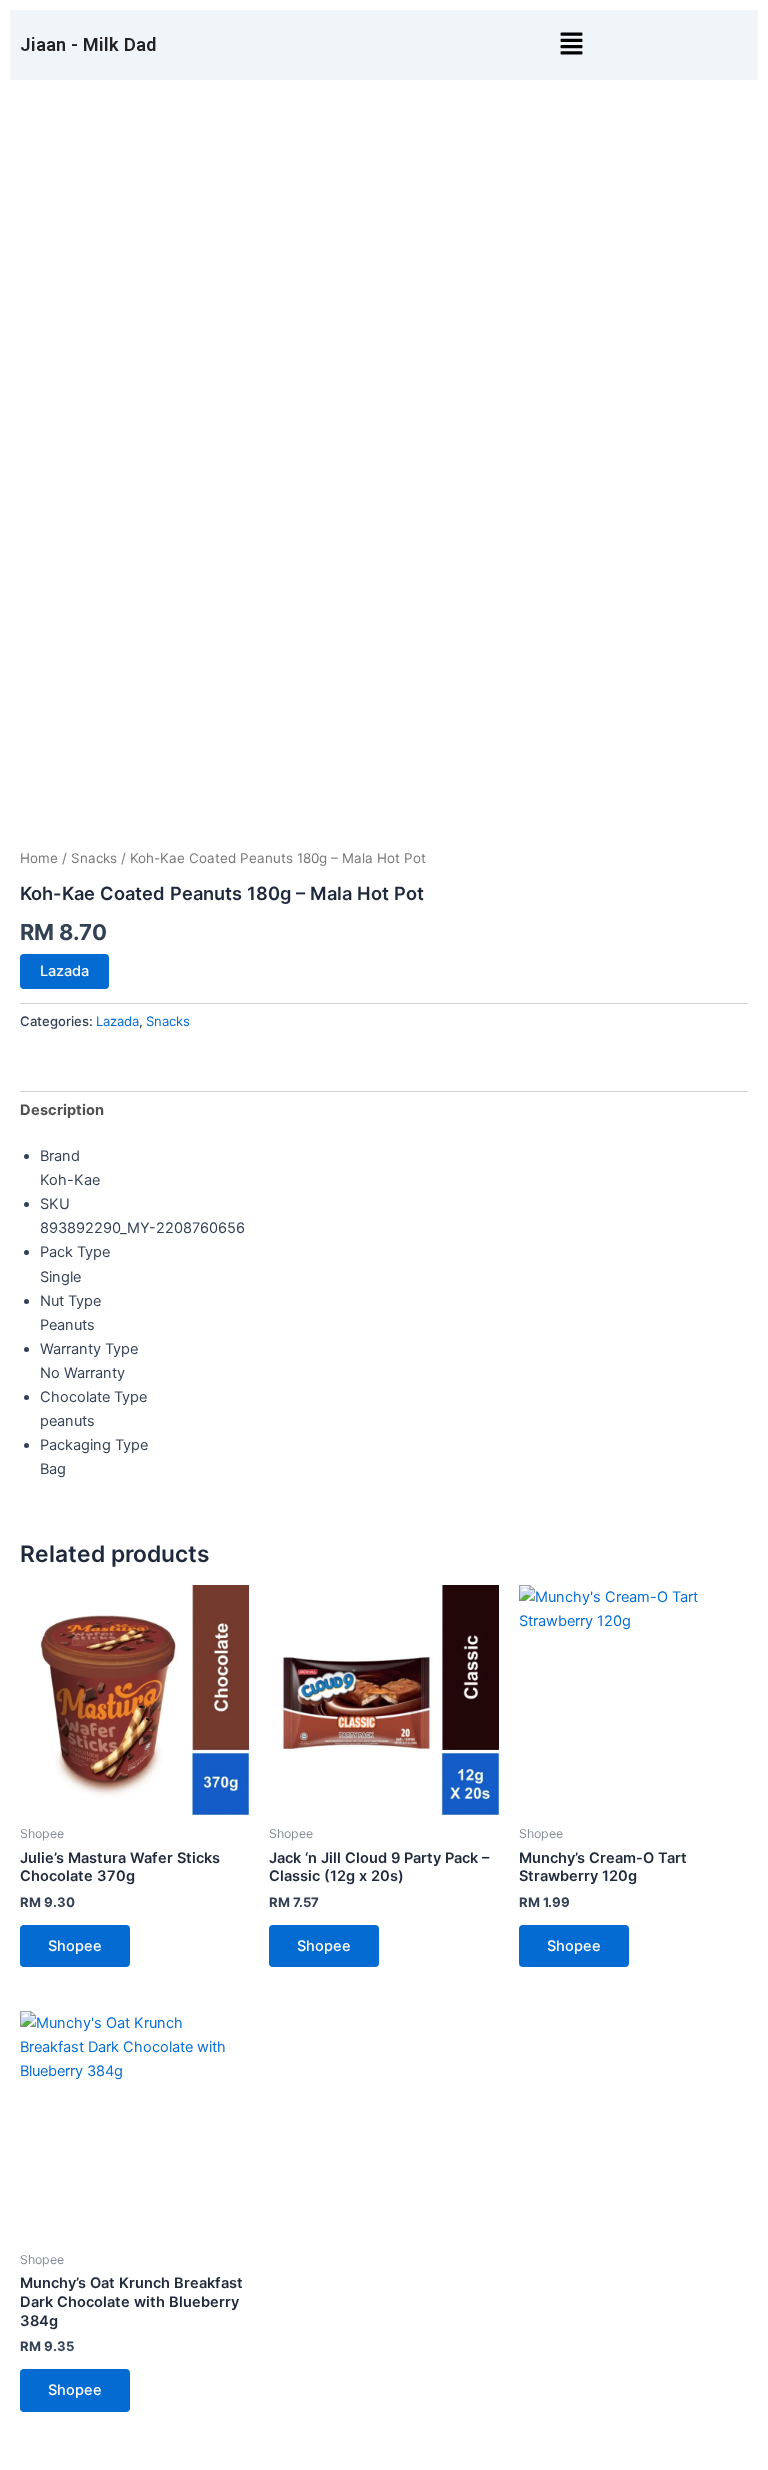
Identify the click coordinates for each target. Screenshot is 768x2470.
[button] (571, 44)
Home (39, 858)
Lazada (64, 971)
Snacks (94, 858)
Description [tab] (62, 1110)
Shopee (75, 1946)
